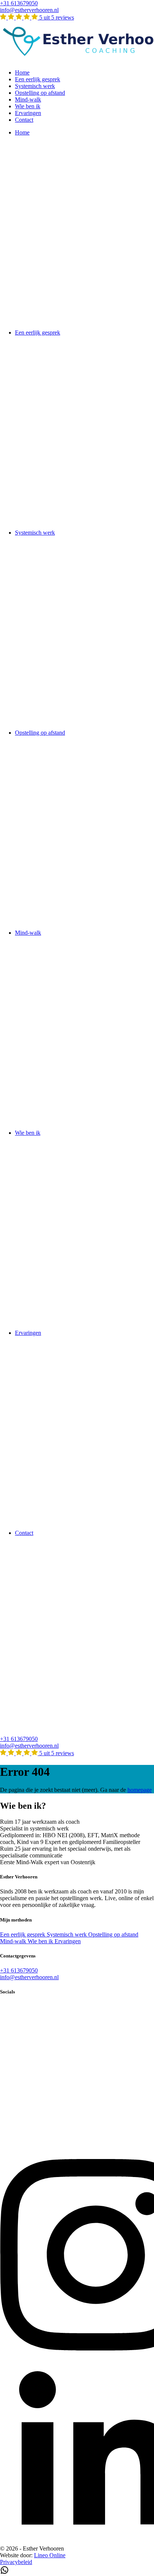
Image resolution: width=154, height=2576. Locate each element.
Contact (24, 120)
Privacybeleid (16, 2562)
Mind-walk (28, 99)
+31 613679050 (19, 3)
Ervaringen (28, 113)
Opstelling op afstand (40, 93)
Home (22, 72)
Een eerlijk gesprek (38, 79)
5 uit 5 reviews (56, 17)
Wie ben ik (28, 106)
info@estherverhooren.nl (29, 10)
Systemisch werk (35, 86)
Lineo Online (50, 2555)
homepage (140, 1790)
